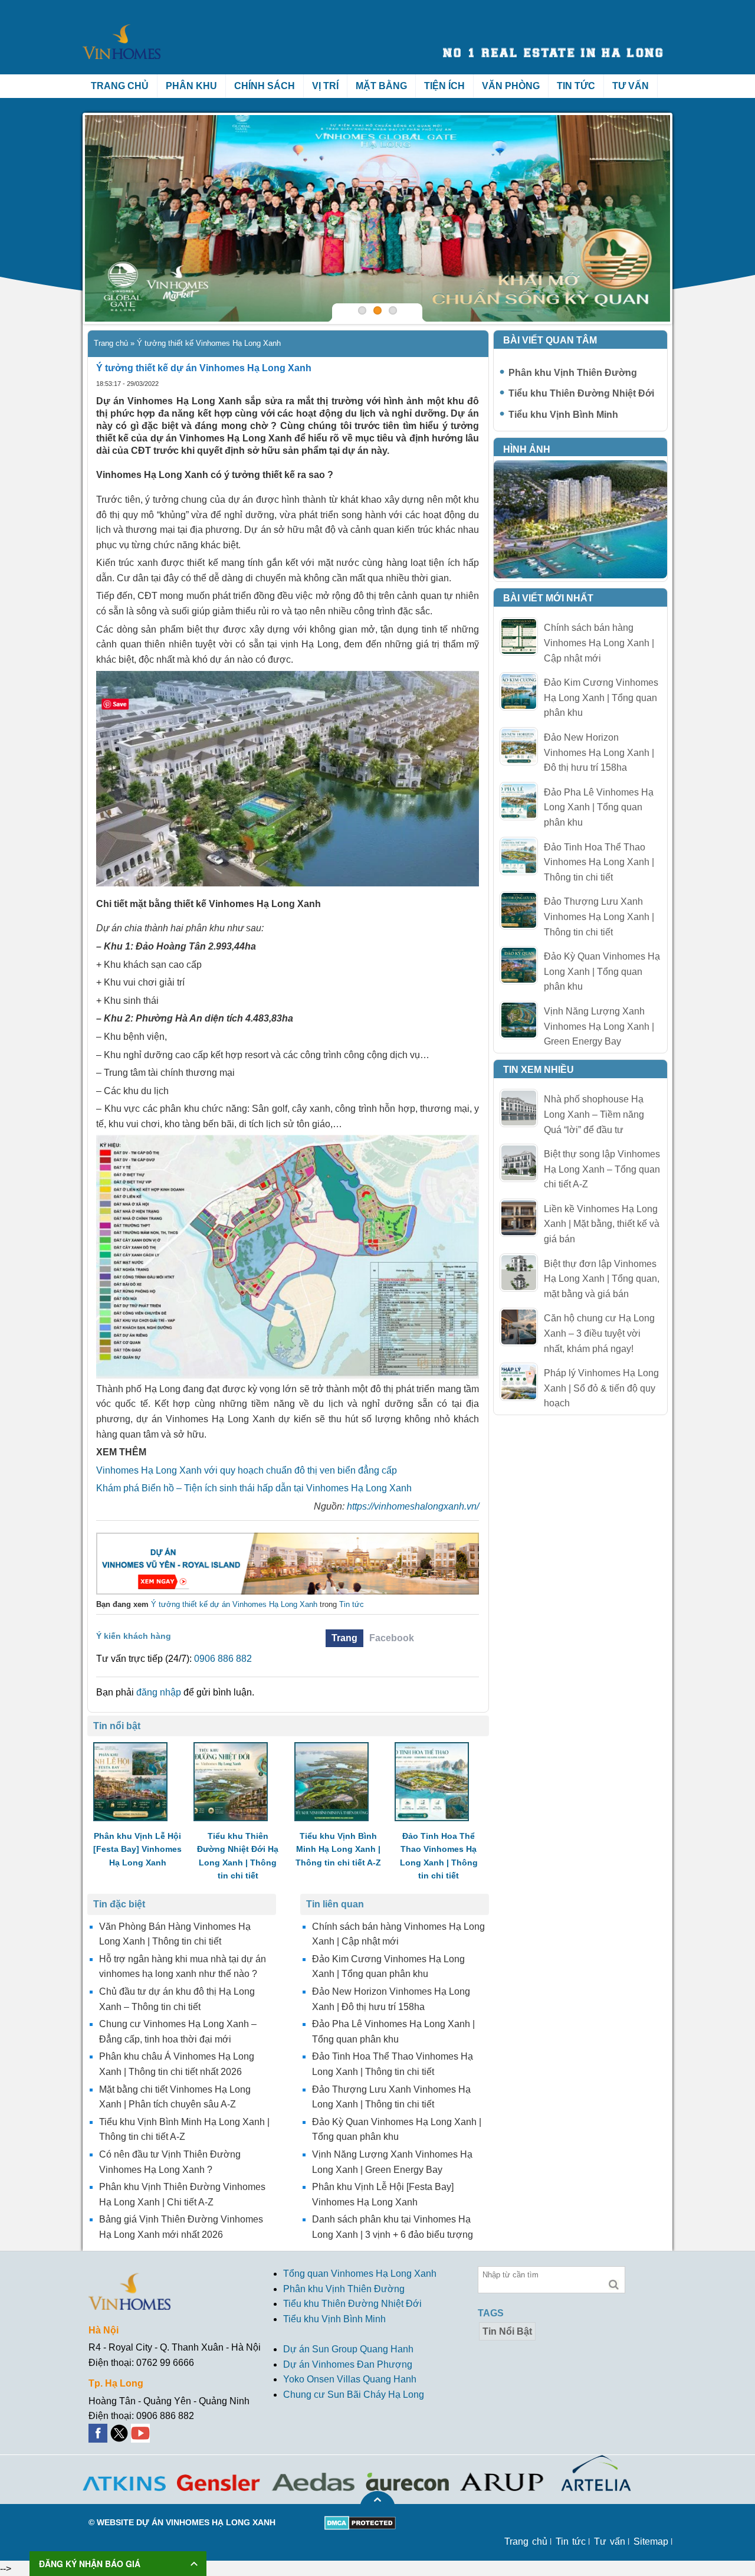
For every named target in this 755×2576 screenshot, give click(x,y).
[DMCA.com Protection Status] (360, 2523)
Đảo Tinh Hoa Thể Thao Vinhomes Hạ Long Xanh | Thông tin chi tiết (599, 862)
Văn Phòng (511, 86)
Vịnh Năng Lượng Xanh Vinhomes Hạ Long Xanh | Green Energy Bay (599, 1026)
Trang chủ (120, 86)
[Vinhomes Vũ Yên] (288, 1564)
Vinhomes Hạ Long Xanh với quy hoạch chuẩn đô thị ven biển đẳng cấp (247, 1470)
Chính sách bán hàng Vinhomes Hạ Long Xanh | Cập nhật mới (599, 643)
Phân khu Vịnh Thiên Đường (573, 373)
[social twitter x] (120, 2431)
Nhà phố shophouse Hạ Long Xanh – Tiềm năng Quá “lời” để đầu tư (594, 1114)
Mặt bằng (381, 86)
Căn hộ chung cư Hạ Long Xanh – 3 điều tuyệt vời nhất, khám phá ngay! (599, 1333)
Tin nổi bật (507, 2331)
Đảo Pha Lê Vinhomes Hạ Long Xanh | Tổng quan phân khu (599, 807)
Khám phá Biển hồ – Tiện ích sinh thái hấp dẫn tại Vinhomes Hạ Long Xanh (254, 1488)
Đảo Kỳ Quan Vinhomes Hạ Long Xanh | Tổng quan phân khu (602, 971)
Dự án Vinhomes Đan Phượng (348, 2364)
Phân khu (191, 86)
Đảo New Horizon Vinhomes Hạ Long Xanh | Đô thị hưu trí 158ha (599, 752)
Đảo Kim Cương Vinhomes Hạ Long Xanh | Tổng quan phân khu (601, 698)
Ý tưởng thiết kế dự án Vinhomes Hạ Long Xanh (234, 1604)
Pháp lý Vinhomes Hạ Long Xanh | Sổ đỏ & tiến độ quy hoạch (601, 1388)
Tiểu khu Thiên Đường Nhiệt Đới (581, 393)
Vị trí (325, 86)
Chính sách (265, 86)
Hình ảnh (527, 449)
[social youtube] (142, 2431)
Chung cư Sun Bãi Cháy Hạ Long (354, 2395)
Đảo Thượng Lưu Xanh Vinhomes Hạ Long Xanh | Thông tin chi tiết (599, 917)
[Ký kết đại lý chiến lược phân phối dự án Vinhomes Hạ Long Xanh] (377, 218)
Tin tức (576, 86)
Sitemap (651, 2541)
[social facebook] (99, 2431)
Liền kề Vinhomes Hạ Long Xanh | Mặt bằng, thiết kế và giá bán (602, 1224)
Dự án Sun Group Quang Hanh (348, 2349)
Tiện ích (444, 86)
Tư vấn (631, 86)
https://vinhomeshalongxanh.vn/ (413, 1506)
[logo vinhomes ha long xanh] (122, 25)
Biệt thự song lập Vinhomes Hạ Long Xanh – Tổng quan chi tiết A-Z (602, 1169)
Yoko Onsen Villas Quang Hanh (350, 2380)
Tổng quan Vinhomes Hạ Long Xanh (360, 2274)
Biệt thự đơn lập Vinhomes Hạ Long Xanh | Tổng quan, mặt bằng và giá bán (602, 1279)
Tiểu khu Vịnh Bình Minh (563, 415)
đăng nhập (159, 1692)
